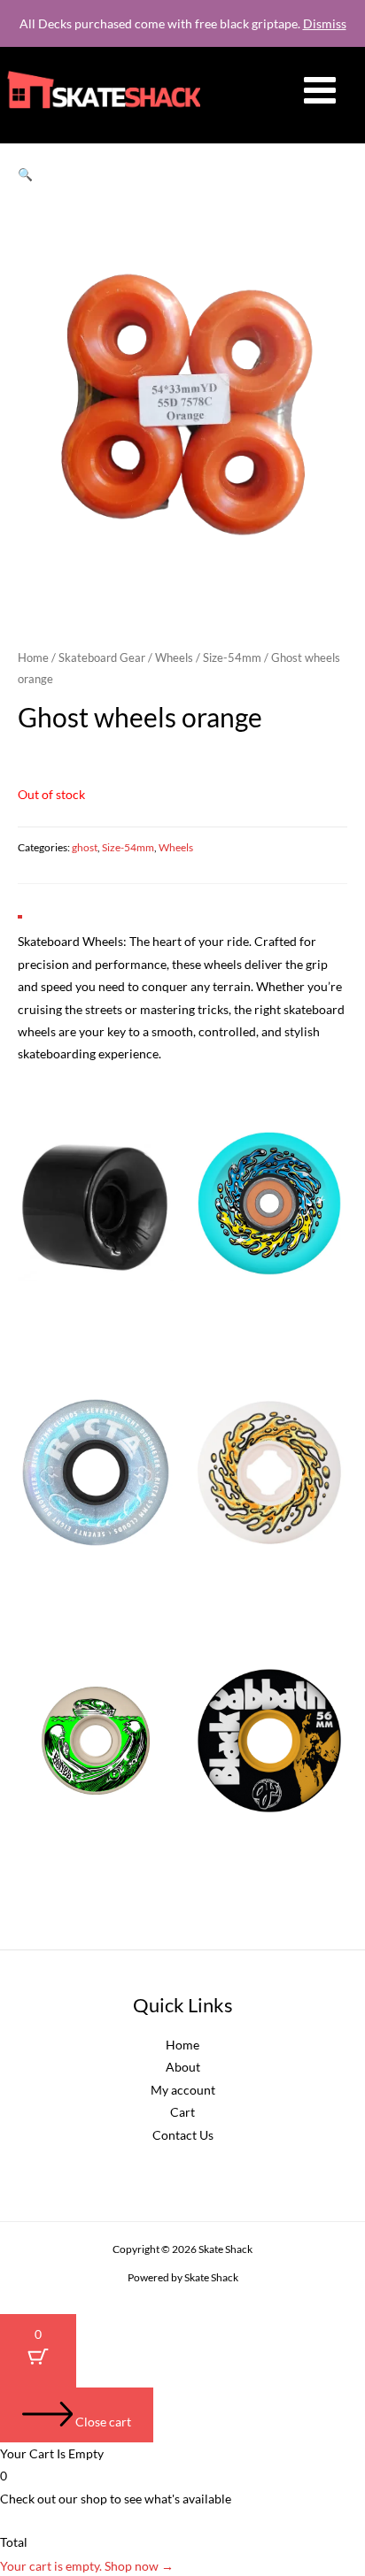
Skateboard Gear (102, 658)
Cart (182, 2112)
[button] (25, 174)
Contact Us (183, 2135)
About (183, 2067)
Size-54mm (232, 658)
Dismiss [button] (325, 23)
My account (183, 2090)
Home (33, 658)
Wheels (174, 658)
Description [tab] (53, 900)
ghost (85, 847)
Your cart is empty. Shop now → (87, 2566)
